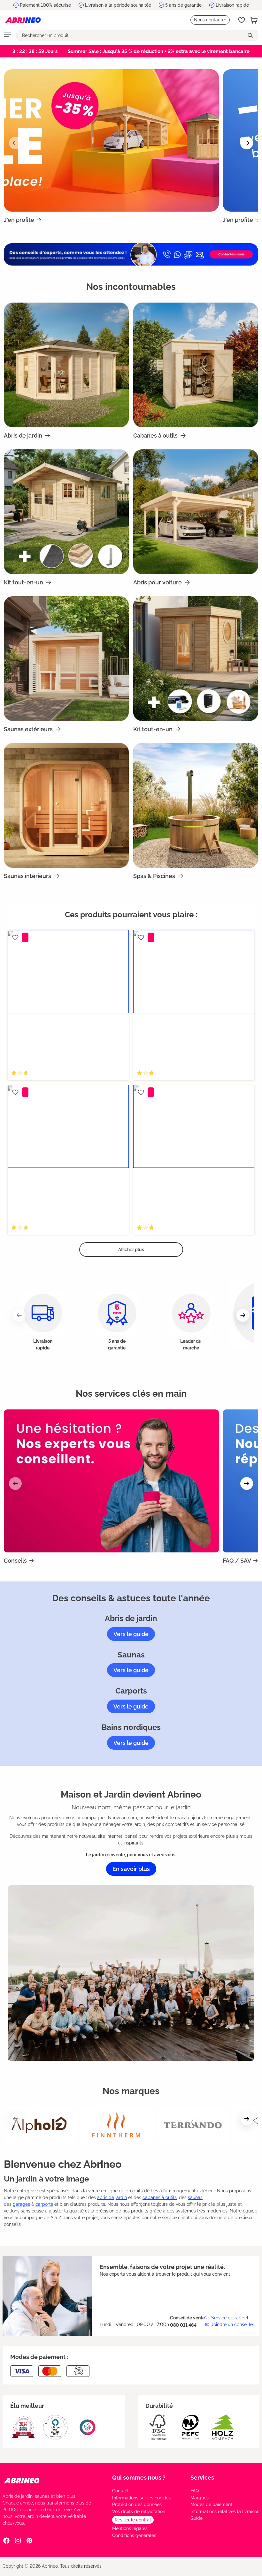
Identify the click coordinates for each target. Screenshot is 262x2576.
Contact (120, 2491)
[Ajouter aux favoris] (15, 937)
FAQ (195, 2491)
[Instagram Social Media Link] (18, 2540)
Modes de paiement (211, 2505)
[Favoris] (242, 20)
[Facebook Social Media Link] (6, 2540)
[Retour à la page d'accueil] (23, 20)
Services (202, 2478)
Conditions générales (134, 2535)
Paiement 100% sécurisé (45, 5)
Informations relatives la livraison (225, 2512)
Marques (200, 2498)
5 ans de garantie (183, 5)
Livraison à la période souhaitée (118, 5)
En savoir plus (131, 1869)
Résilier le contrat (133, 2520)
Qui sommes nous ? (139, 2478)
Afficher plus (131, 1250)
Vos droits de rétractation (139, 2512)
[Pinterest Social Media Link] (29, 2540)
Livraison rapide (232, 5)
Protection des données (137, 2505)
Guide (196, 2518)
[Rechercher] (251, 35)
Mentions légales (130, 2528)
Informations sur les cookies (141, 2498)
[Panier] (254, 20)
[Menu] (8, 35)
